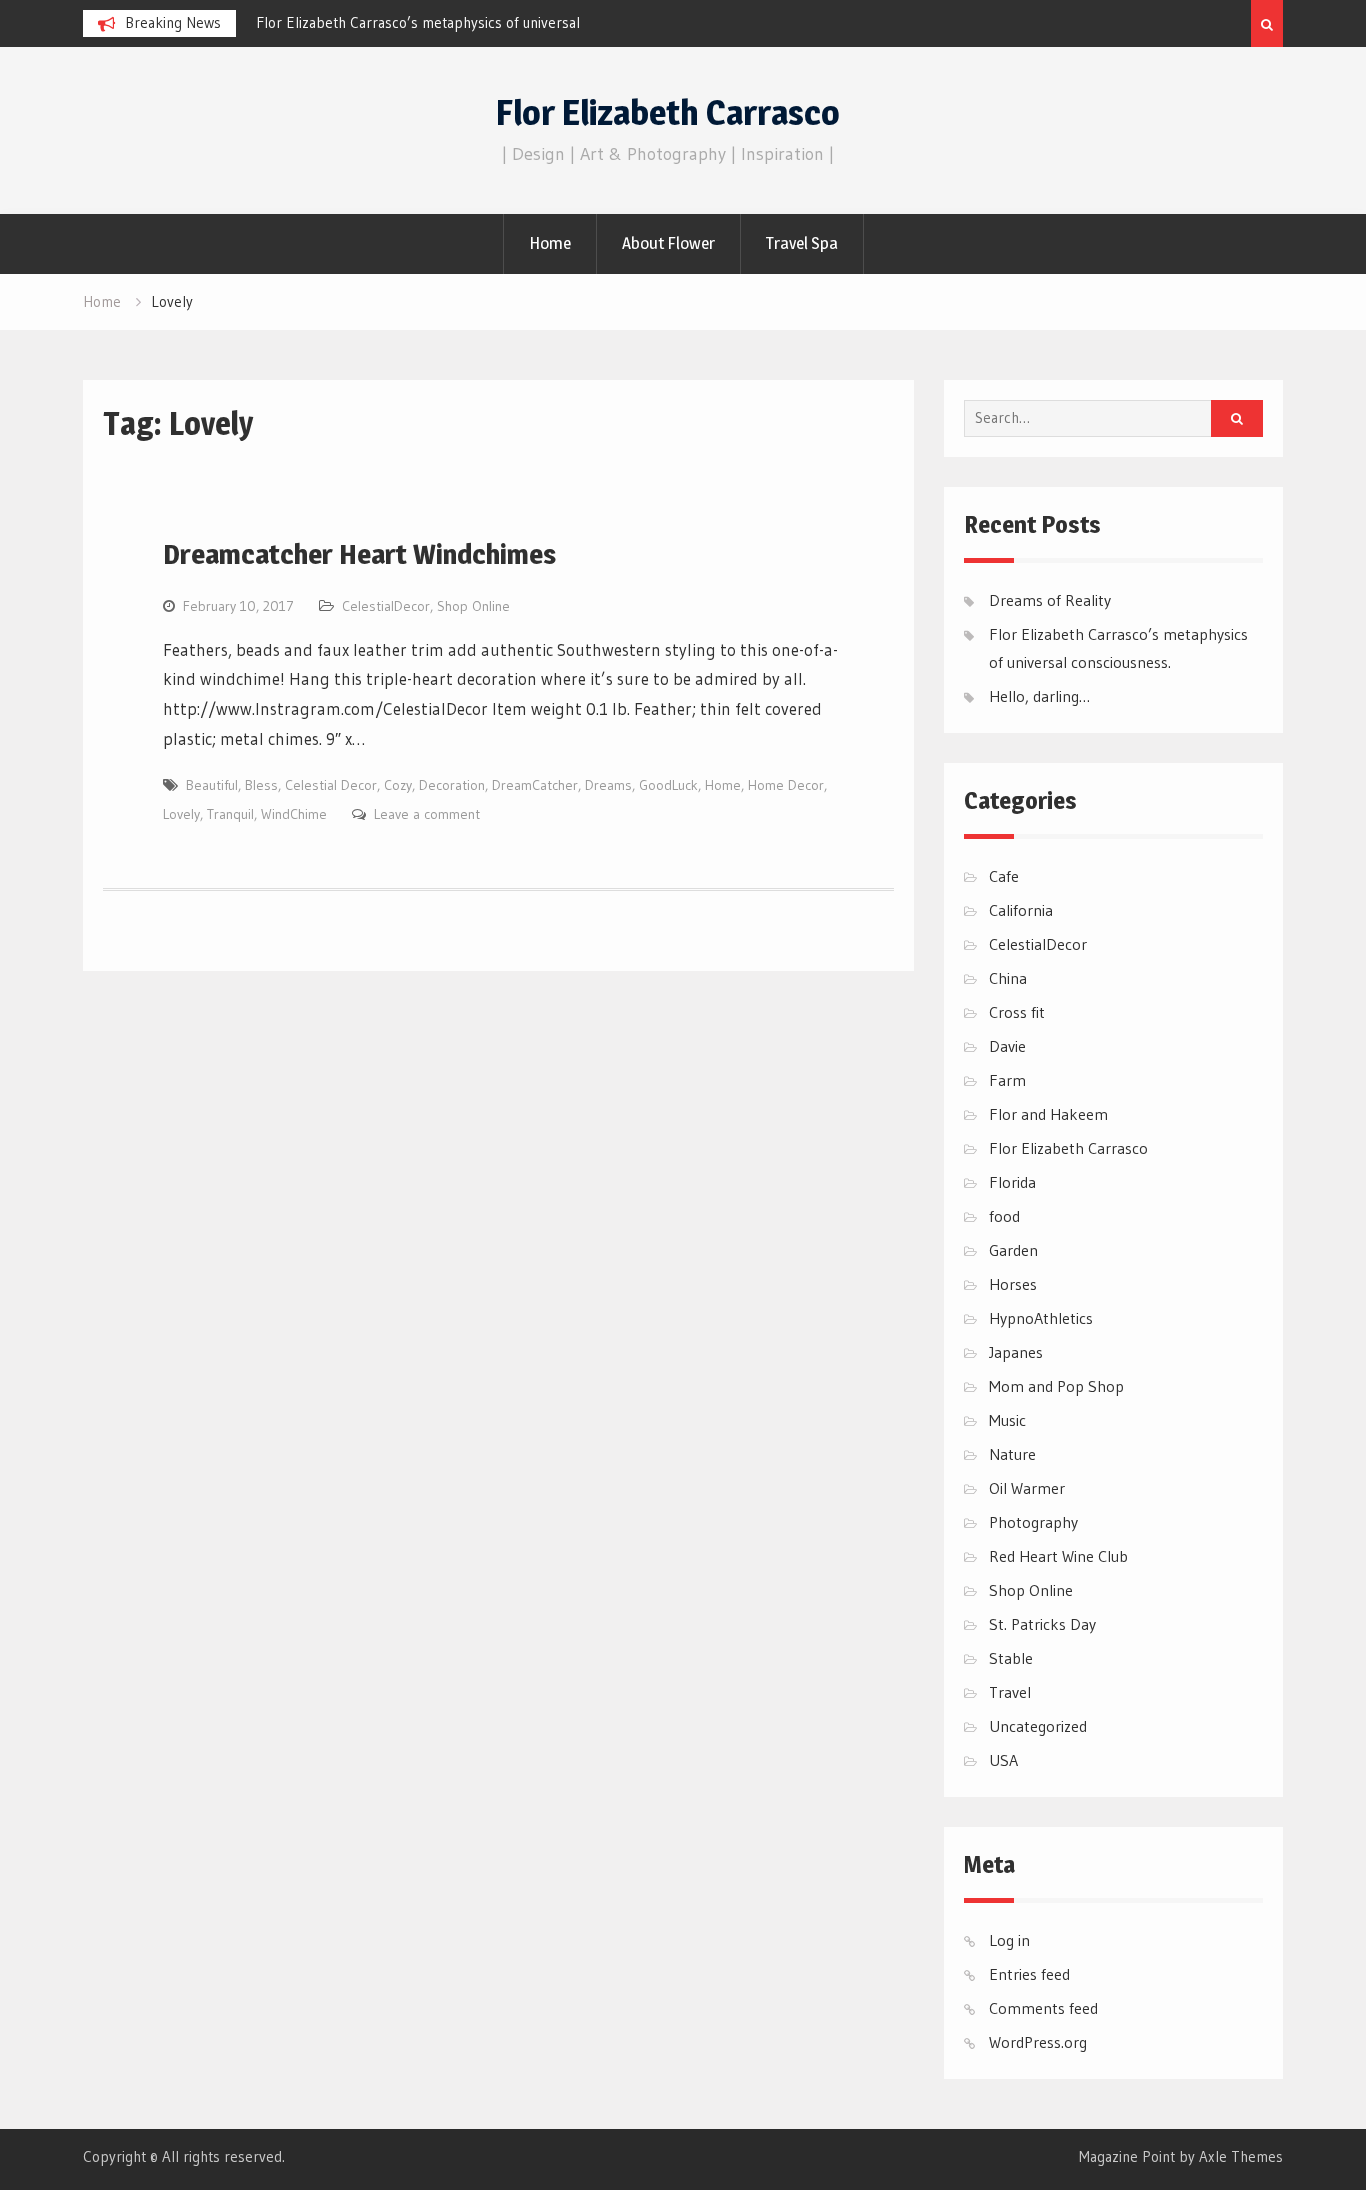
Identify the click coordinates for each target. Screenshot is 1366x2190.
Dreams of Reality (1050, 600)
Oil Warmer (1027, 1488)
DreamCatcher (535, 785)
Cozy (398, 785)
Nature (1012, 1454)
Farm (1007, 1080)
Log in (1009, 1940)
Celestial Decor (331, 785)
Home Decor (786, 785)
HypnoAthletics (1041, 1318)
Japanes (1016, 1352)
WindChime (294, 814)
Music (1007, 1420)
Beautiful (212, 785)
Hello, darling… (1039, 696)
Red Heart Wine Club (1058, 1556)
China (1008, 978)
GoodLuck (668, 785)
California (1021, 910)
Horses (1013, 1284)
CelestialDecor (386, 606)
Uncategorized (1038, 1726)
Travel (1010, 1692)
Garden (1013, 1250)
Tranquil (230, 814)
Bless (261, 785)
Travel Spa (802, 243)
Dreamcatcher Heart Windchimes (359, 554)
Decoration (452, 785)
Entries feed (1029, 1974)
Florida (1012, 1182)
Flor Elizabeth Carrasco (668, 112)
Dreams (608, 785)
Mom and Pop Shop (1056, 1386)
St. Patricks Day (1042, 1624)
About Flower (668, 243)
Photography (1033, 1522)
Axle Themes (1241, 2156)
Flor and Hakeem (1048, 1114)
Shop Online (473, 606)
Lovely (181, 814)
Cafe (1004, 876)
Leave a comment (427, 814)
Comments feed (1043, 2008)
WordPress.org (1038, 2042)
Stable (1011, 1658)
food (1004, 1216)
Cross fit (1017, 1012)
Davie (1007, 1046)
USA (1003, 1760)
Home (550, 243)
